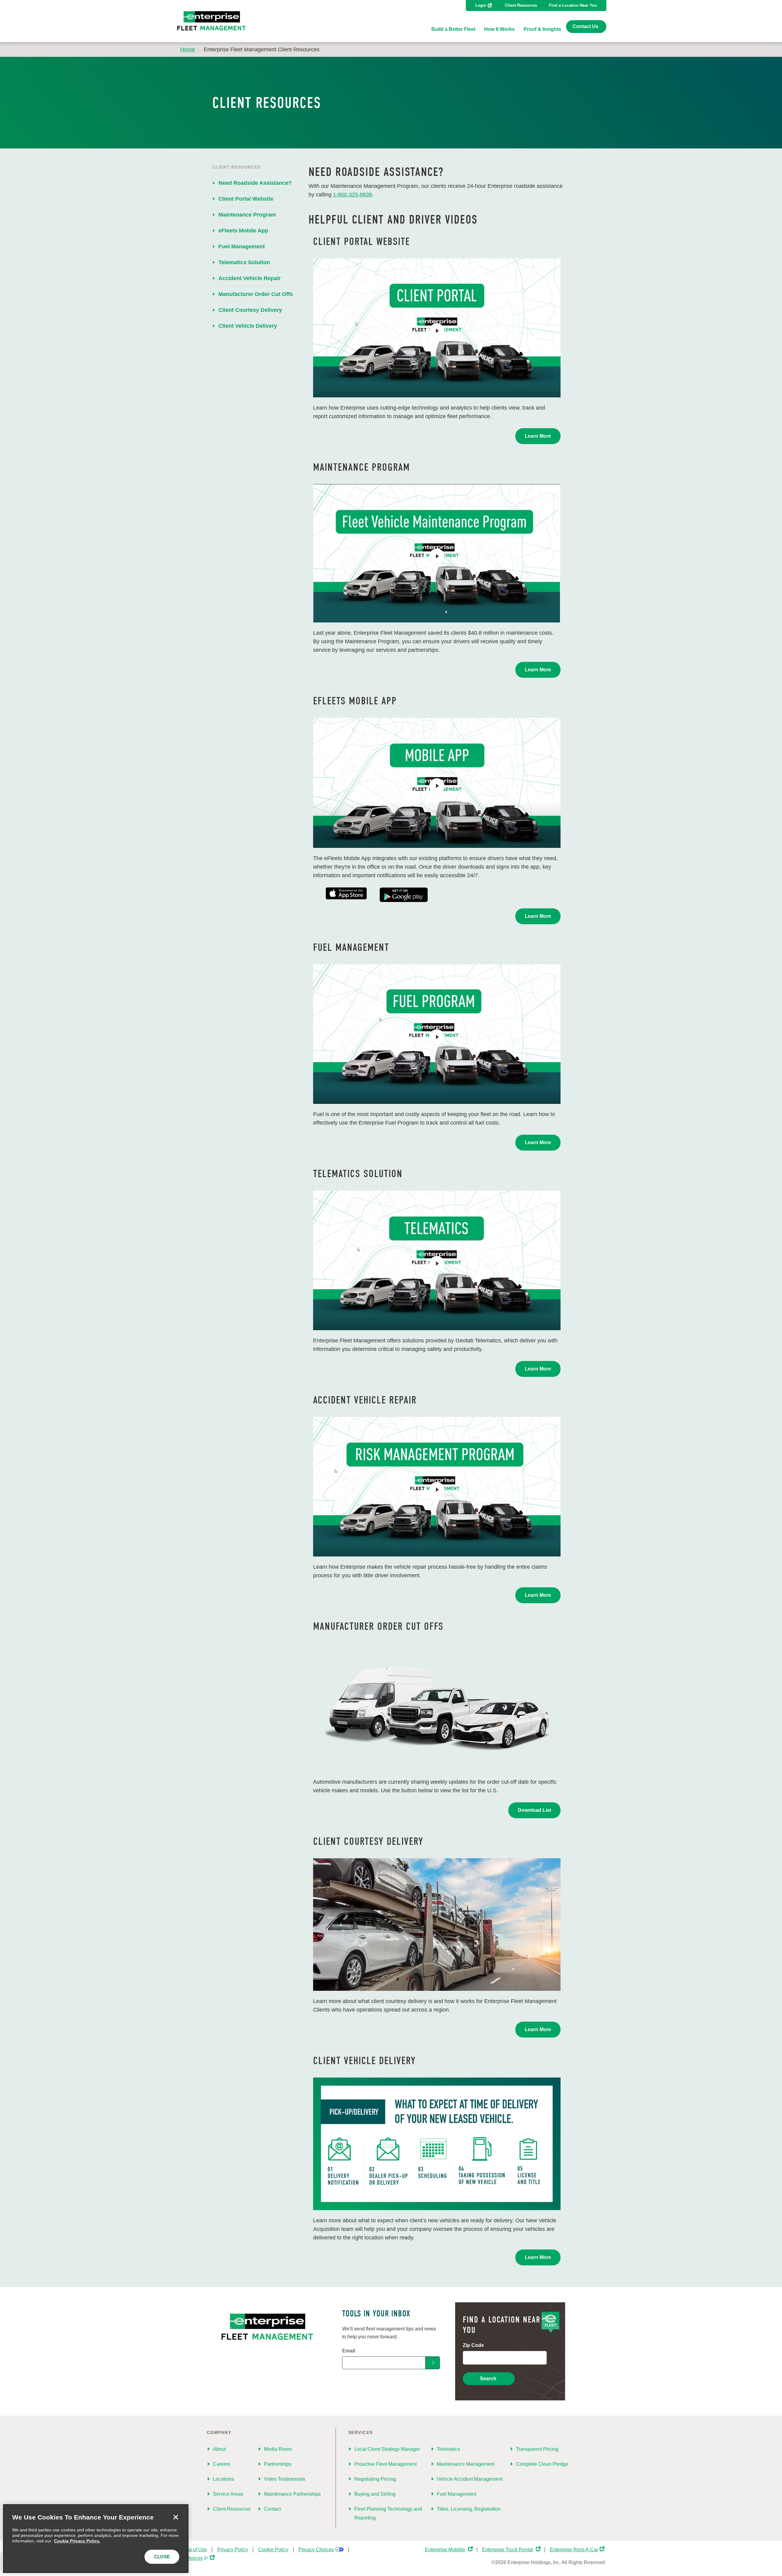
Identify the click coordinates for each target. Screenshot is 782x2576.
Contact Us (585, 26)
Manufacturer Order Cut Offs (256, 294)
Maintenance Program (247, 215)
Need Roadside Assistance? (255, 183)
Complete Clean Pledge (542, 2464)
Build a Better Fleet (453, 29)
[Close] (176, 2517)
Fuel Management (242, 246)
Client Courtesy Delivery (250, 310)
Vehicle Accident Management (470, 2479)
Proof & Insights (542, 29)
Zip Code (473, 2345)
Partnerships (278, 2464)
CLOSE (162, 2557)
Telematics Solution (244, 262)
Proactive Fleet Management (386, 2464)
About (219, 2449)
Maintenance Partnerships (292, 2494)
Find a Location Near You (573, 5)
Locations (223, 2479)
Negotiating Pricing (375, 2479)
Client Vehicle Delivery (248, 326)
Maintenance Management (466, 2464)
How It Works (499, 29)
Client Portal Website (246, 199)
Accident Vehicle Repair (250, 278)
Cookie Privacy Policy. (77, 2541)
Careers (222, 2464)
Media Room (278, 2449)
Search (488, 2379)
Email (349, 2351)
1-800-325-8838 (353, 195)
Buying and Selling (375, 2494)
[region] (96, 2539)
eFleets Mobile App (243, 231)
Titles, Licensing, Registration (469, 2509)
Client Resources (521, 5)
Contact (272, 2509)
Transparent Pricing (537, 2449)
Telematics (448, 2449)
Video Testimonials (285, 2479)
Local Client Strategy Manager (387, 2449)
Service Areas (228, 2494)
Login (481, 5)
